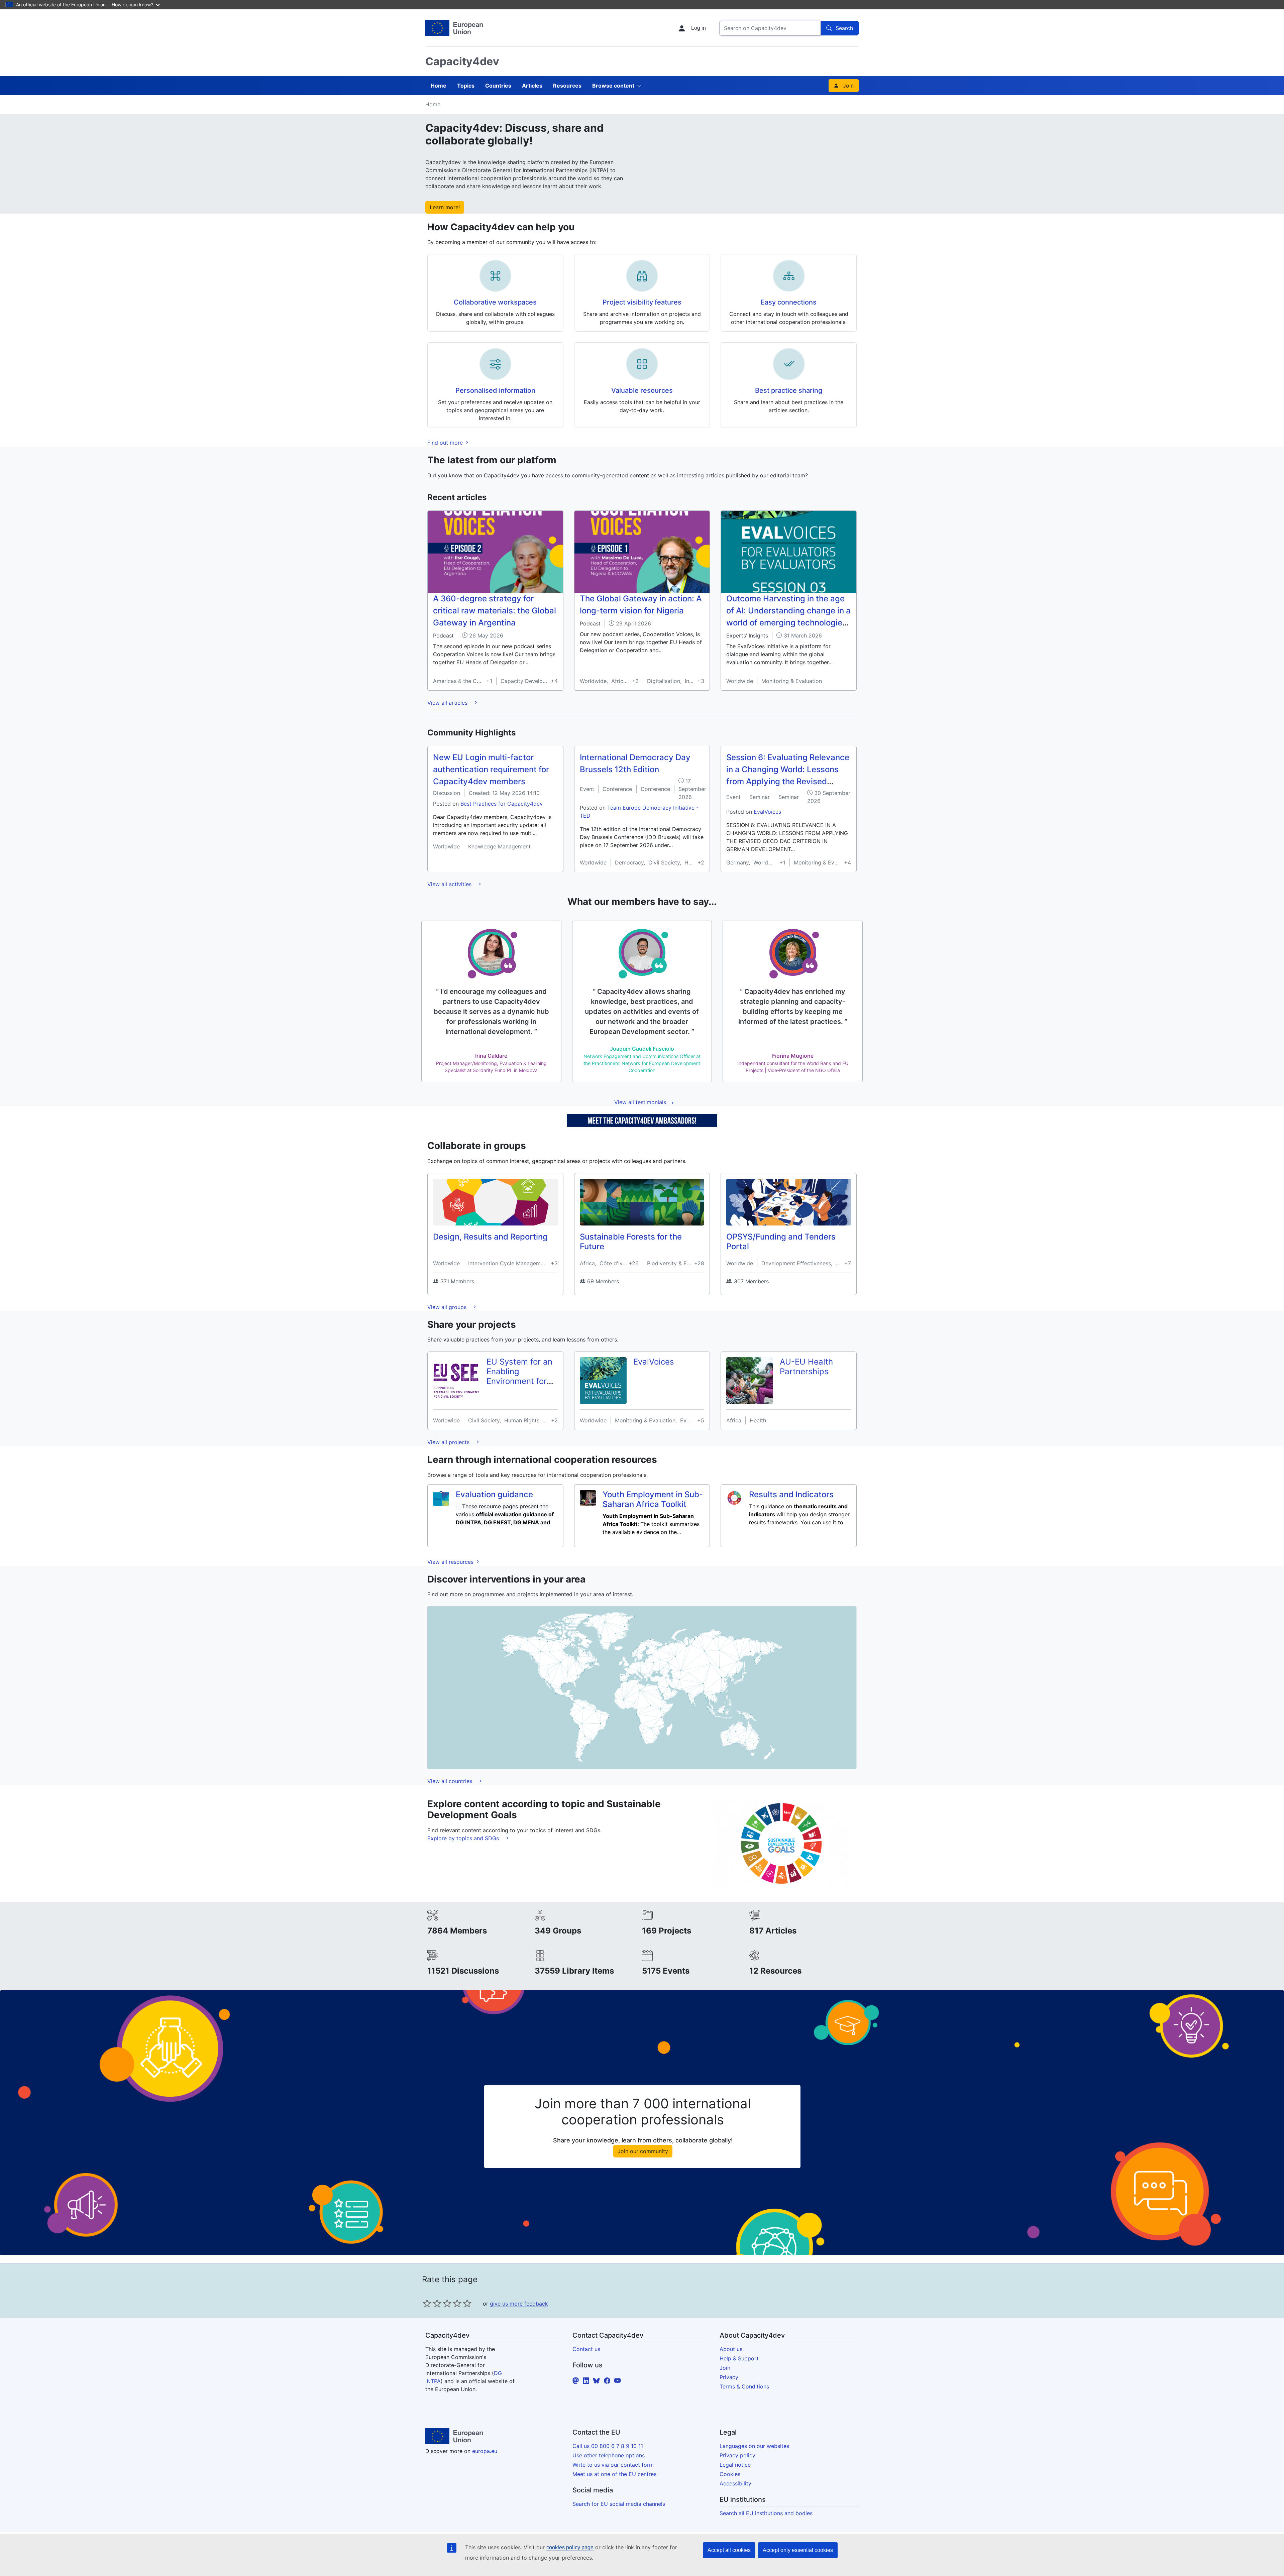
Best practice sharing (789, 390)
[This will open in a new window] (454, 28)
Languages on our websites (754, 2446)
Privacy (729, 2377)
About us (731, 2349)
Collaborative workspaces (495, 302)
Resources (567, 86)
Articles (532, 86)
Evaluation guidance (494, 1494)
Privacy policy (737, 2455)
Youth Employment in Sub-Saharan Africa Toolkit (653, 1499)
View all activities (450, 884)
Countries (498, 86)
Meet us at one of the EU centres (614, 2474)
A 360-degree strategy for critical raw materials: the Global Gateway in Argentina (495, 611)
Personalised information (495, 390)
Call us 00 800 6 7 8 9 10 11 (608, 2446)
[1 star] (427, 2303)
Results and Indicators (791, 1494)
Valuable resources (642, 390)
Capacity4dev (462, 61)
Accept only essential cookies (798, 2550)
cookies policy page (570, 2547)
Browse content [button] (613, 86)
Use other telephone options (609, 2455)
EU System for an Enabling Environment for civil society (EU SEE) (519, 1381)
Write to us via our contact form (613, 2465)
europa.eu (485, 2451)
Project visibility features (642, 302)
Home (439, 86)
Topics (466, 86)
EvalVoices (767, 812)
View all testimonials (640, 1102)
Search (844, 28)
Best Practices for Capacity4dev (502, 804)
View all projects (449, 1442)
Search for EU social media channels (619, 2504)
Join (848, 86)
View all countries (451, 1781)
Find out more (446, 443)
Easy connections (789, 302)
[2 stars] (432, 2303)
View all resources (451, 1562)
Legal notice (735, 2465)
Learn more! (445, 207)
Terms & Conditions (744, 2386)
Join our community (643, 2151)
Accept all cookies (729, 2550)
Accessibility (735, 2483)
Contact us (586, 2349)
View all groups (448, 1307)
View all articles (448, 703)
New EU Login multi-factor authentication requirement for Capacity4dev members (491, 769)
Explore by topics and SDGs (464, 1838)
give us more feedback (519, 2304)
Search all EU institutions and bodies (766, 2513)
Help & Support (739, 2358)
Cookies (730, 2474)
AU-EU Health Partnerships (806, 1367)
